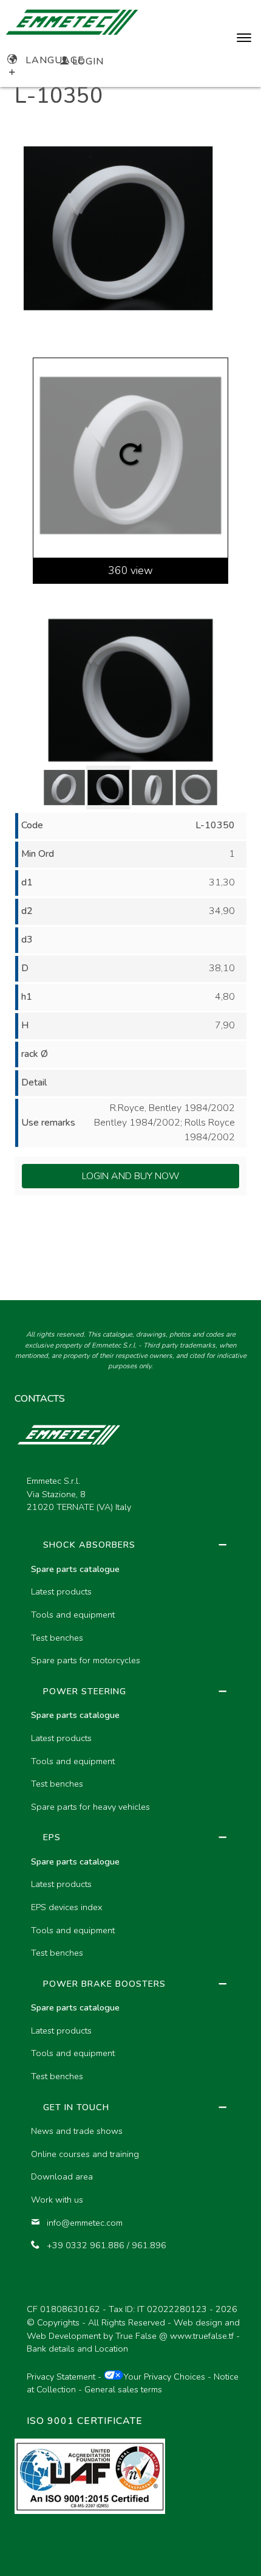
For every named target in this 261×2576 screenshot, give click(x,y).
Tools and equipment (73, 1615)
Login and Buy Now (131, 1176)
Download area (62, 2176)
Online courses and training (85, 2154)
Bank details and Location (77, 2349)
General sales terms (123, 2389)
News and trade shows (77, 2131)
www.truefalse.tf (202, 2336)
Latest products (61, 1591)
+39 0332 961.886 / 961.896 (107, 2245)
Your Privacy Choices (164, 2377)
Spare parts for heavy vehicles (90, 1807)
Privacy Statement (61, 2377)
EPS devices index (66, 1907)
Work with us (57, 2200)
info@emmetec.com (85, 2223)
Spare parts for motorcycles (86, 1660)
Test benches (57, 1638)
